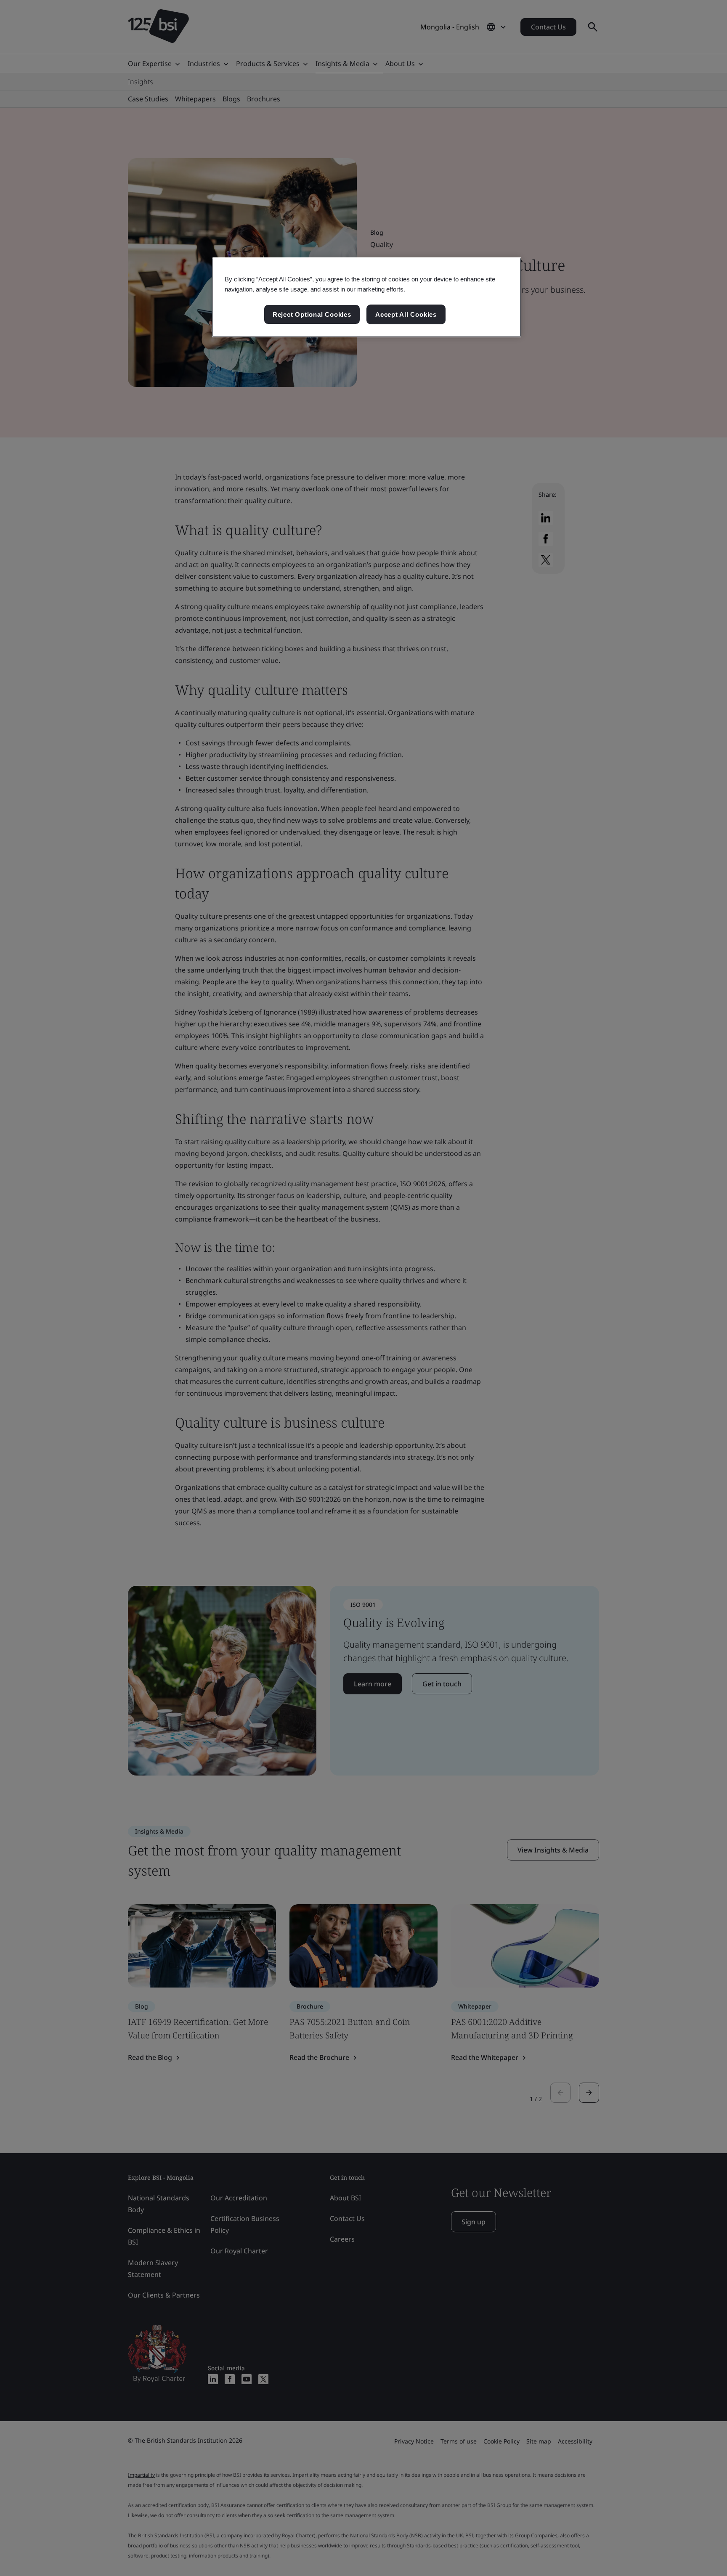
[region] (367, 297)
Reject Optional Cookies (312, 314)
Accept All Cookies (406, 314)
